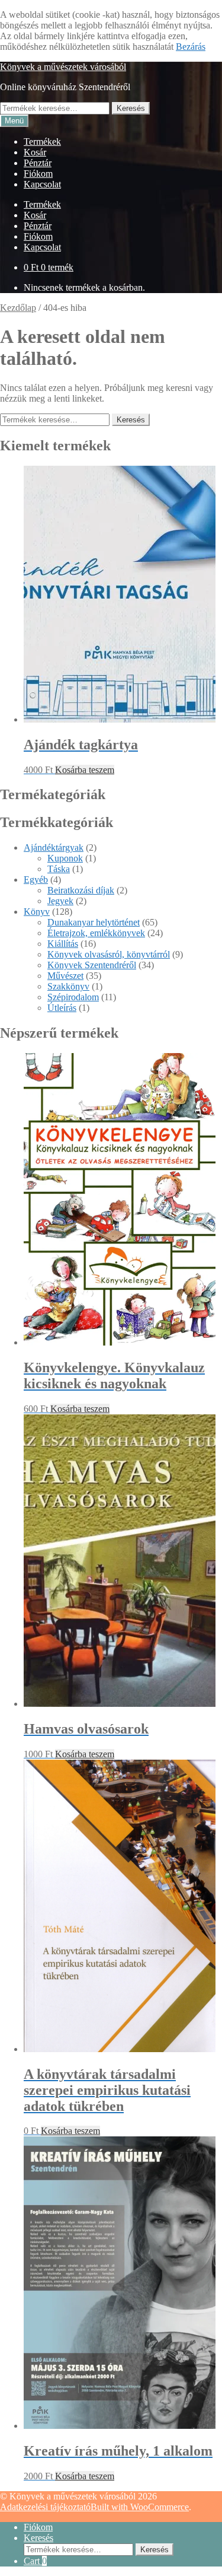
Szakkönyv (68, 986)
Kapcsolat (42, 184)
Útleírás (62, 1008)
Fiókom (38, 174)
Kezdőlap (18, 308)
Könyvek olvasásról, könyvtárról (109, 954)
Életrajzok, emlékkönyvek (96, 933)
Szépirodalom (73, 997)
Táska (59, 869)
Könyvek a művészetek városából (63, 67)
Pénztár (38, 163)
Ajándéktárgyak (54, 847)
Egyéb (36, 880)
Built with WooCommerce (140, 2507)
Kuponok (65, 858)
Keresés (131, 108)
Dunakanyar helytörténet (94, 922)
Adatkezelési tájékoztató (45, 2507)
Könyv (37, 912)
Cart (35, 2561)
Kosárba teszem (85, 770)
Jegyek (60, 901)
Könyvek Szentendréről (92, 965)
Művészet (65, 976)
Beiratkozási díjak (81, 890)
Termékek (42, 141)
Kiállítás (63, 944)
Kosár (35, 152)
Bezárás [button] (191, 47)
